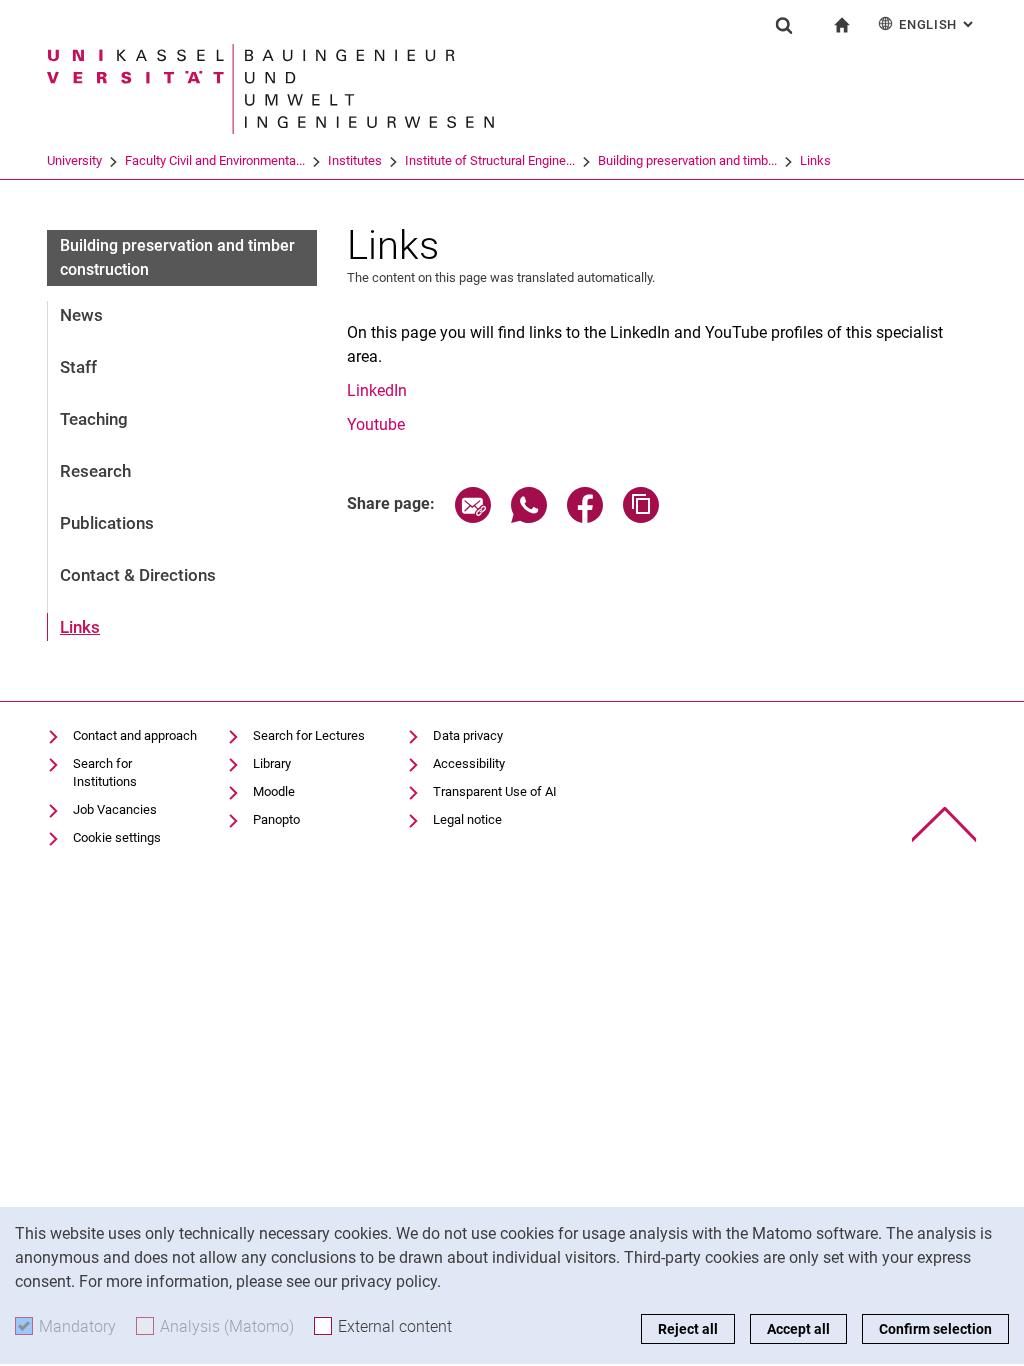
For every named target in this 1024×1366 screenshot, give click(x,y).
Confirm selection (935, 1329)
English (938, 24)
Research (95, 471)
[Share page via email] (473, 517)
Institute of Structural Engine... (490, 160)
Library (272, 763)
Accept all (798, 1329)
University (74, 160)
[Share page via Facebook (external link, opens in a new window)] (585, 517)
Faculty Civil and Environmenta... (215, 160)
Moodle (274, 791)
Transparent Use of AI (495, 791)
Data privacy (468, 735)
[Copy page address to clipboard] (641, 517)
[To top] (944, 824)
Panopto (276, 819)
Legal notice (467, 819)
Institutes (355, 160)
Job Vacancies (115, 809)
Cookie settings (117, 837)
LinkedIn (377, 390)
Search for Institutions (105, 772)
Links (815, 160)
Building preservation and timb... (687, 160)
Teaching (94, 419)
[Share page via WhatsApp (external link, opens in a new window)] (529, 517)
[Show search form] (784, 25)
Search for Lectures (309, 735)
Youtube (376, 424)
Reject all (688, 1329)
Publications (107, 523)
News (81, 315)
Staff (78, 367)
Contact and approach (135, 735)
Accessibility (469, 763)
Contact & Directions (138, 575)
